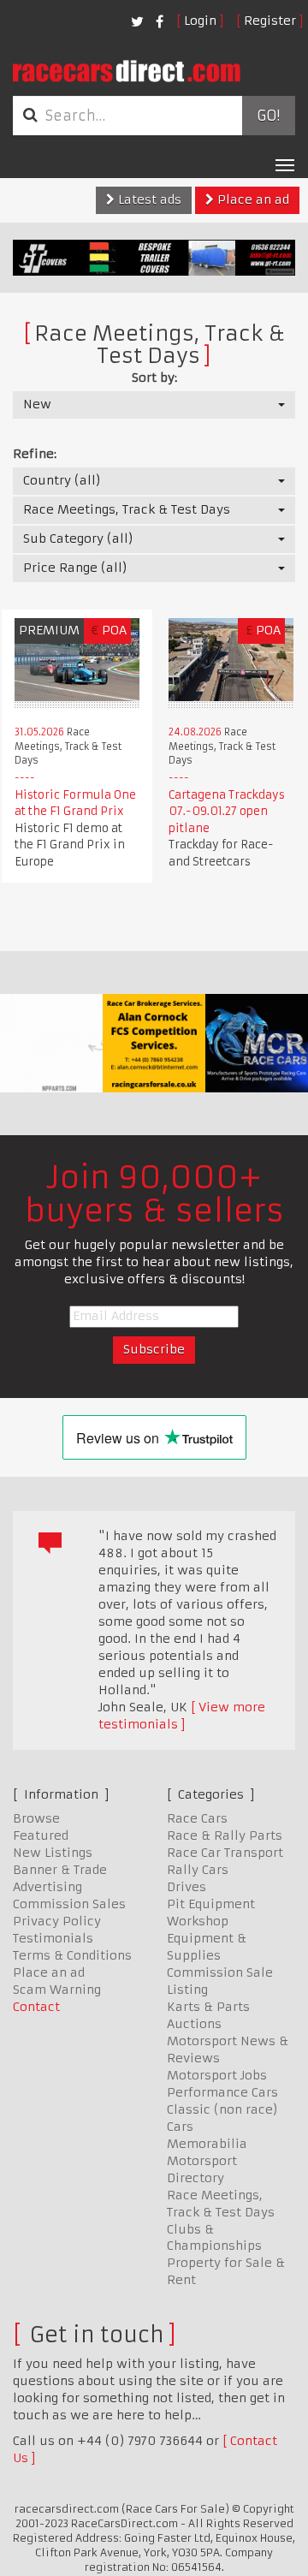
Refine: (35, 454)
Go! (268, 116)
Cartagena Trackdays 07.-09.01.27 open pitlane (227, 812)
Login (200, 21)
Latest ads (148, 199)
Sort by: (154, 378)
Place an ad (252, 199)
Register (270, 21)
